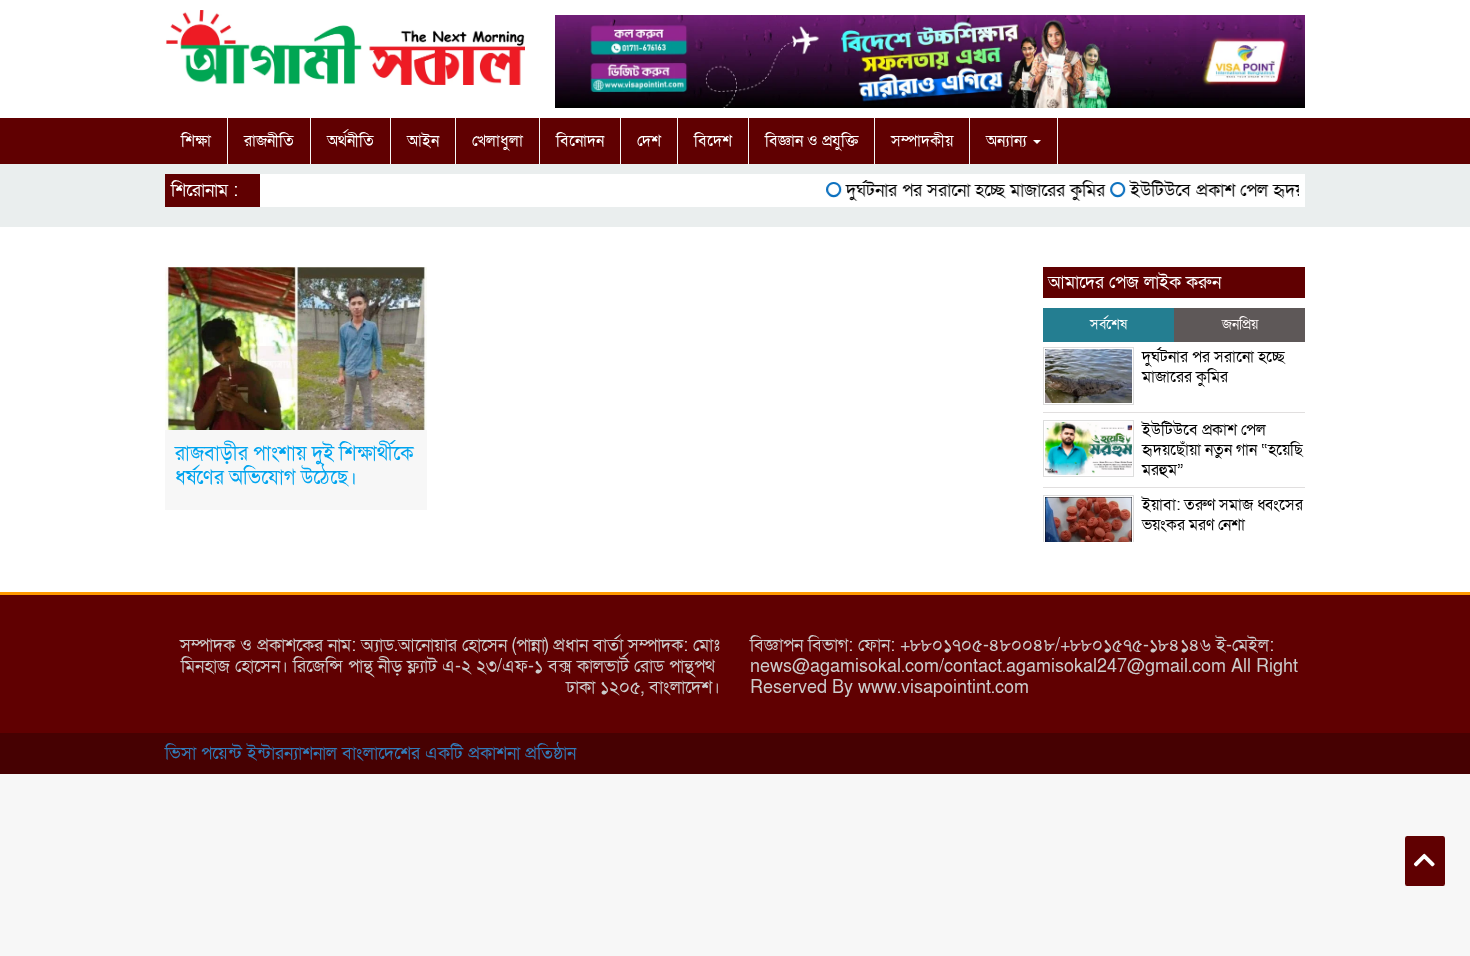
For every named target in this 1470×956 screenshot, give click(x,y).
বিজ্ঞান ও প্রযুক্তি (811, 141)
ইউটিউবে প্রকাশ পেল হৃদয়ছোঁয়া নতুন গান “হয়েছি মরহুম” (1222, 450)
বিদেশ (713, 141)
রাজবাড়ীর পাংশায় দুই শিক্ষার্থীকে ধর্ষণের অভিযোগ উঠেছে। (294, 466)
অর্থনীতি (350, 141)
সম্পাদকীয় (922, 141)
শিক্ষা (196, 141)
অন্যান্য (1008, 141)
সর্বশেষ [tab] (1108, 324)
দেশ (649, 141)
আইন (423, 141)
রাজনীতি (269, 141)
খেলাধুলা (497, 141)
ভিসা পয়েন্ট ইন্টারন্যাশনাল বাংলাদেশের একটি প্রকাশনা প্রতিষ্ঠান (370, 753)
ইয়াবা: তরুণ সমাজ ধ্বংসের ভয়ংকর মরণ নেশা (1222, 515)
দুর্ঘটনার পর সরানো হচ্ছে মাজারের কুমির (963, 190)
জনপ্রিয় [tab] (1240, 324)
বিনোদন (580, 141)
